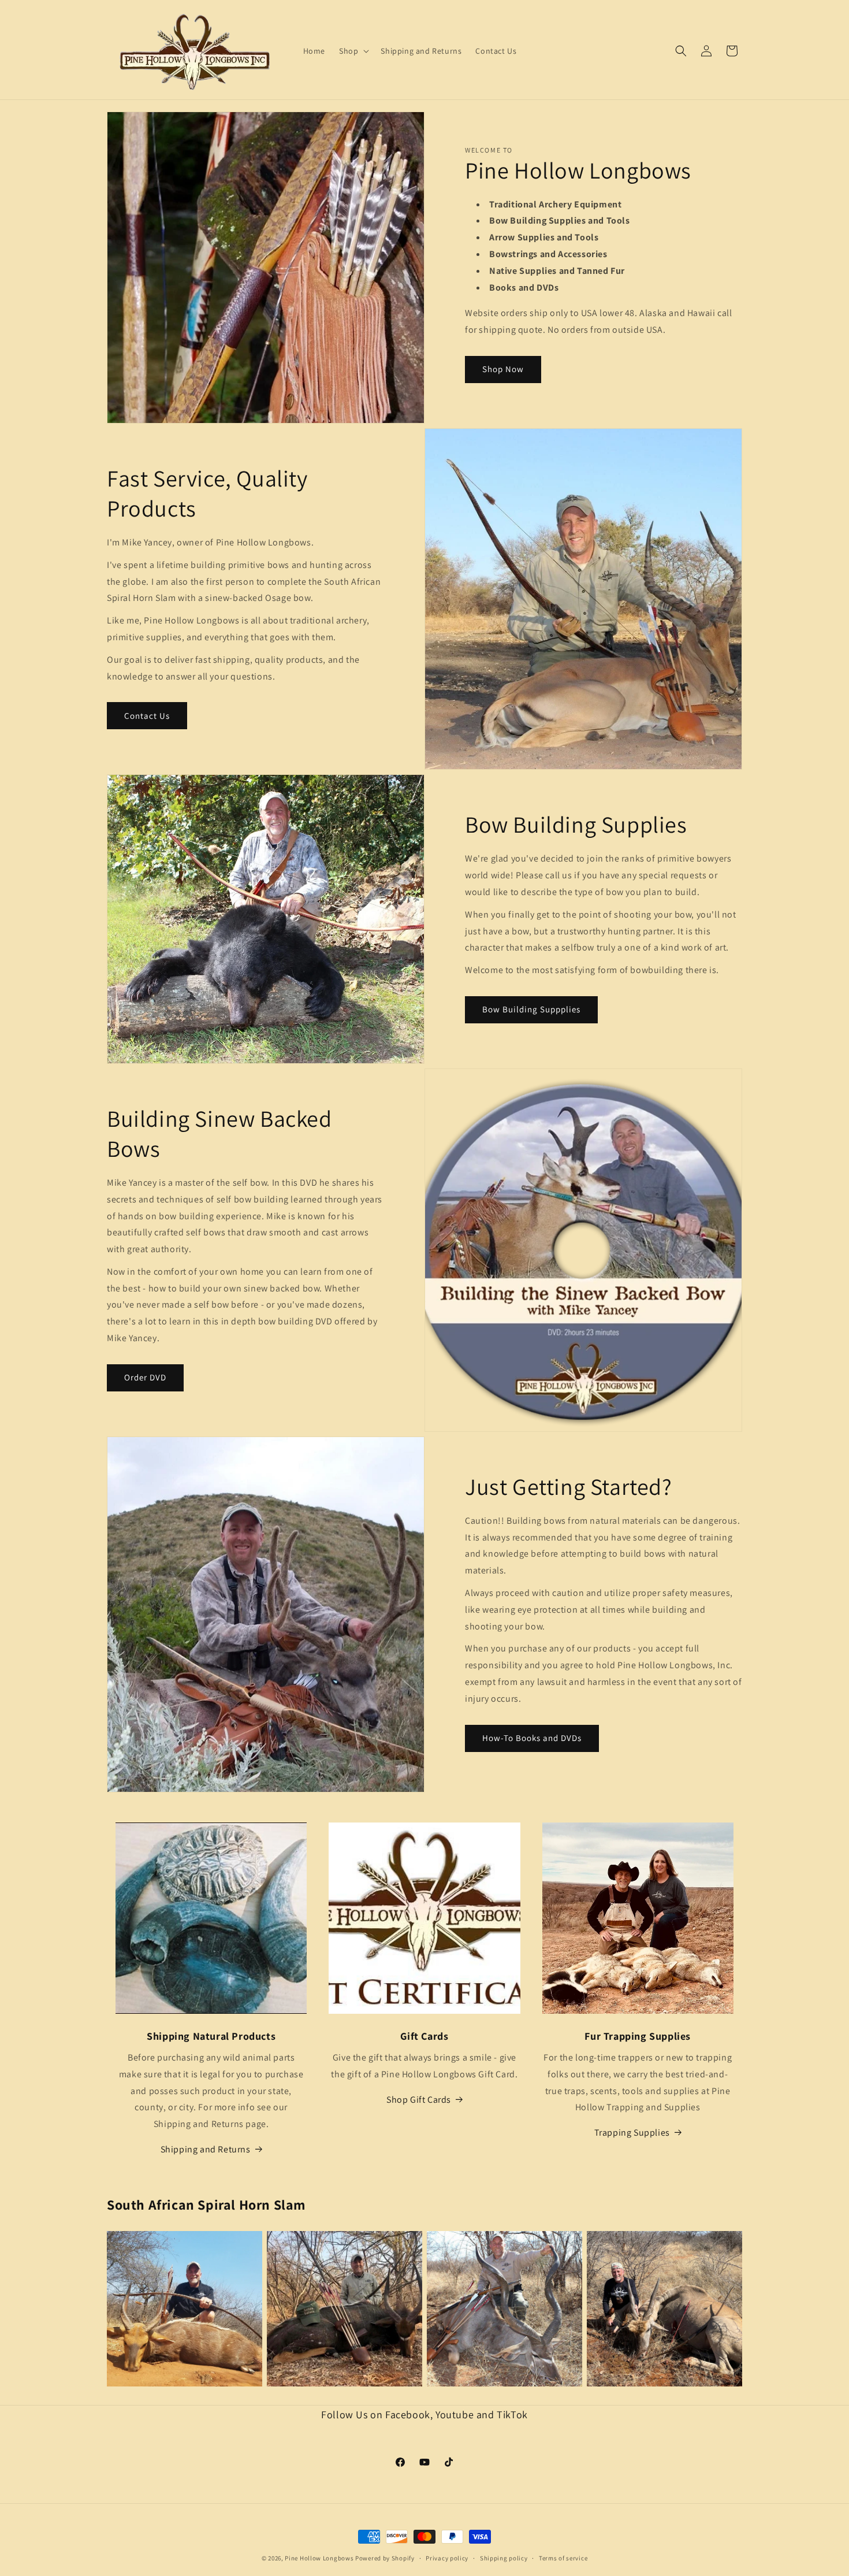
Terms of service (563, 2558)
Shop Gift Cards (419, 2100)
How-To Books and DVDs (532, 1738)
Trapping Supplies (632, 2133)
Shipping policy (504, 2558)
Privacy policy (447, 2558)
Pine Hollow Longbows (319, 2558)
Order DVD (145, 1377)
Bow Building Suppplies (531, 1009)
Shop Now (503, 369)
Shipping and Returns (206, 2149)
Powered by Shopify (385, 2558)
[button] (353, 51)
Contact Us (147, 716)
